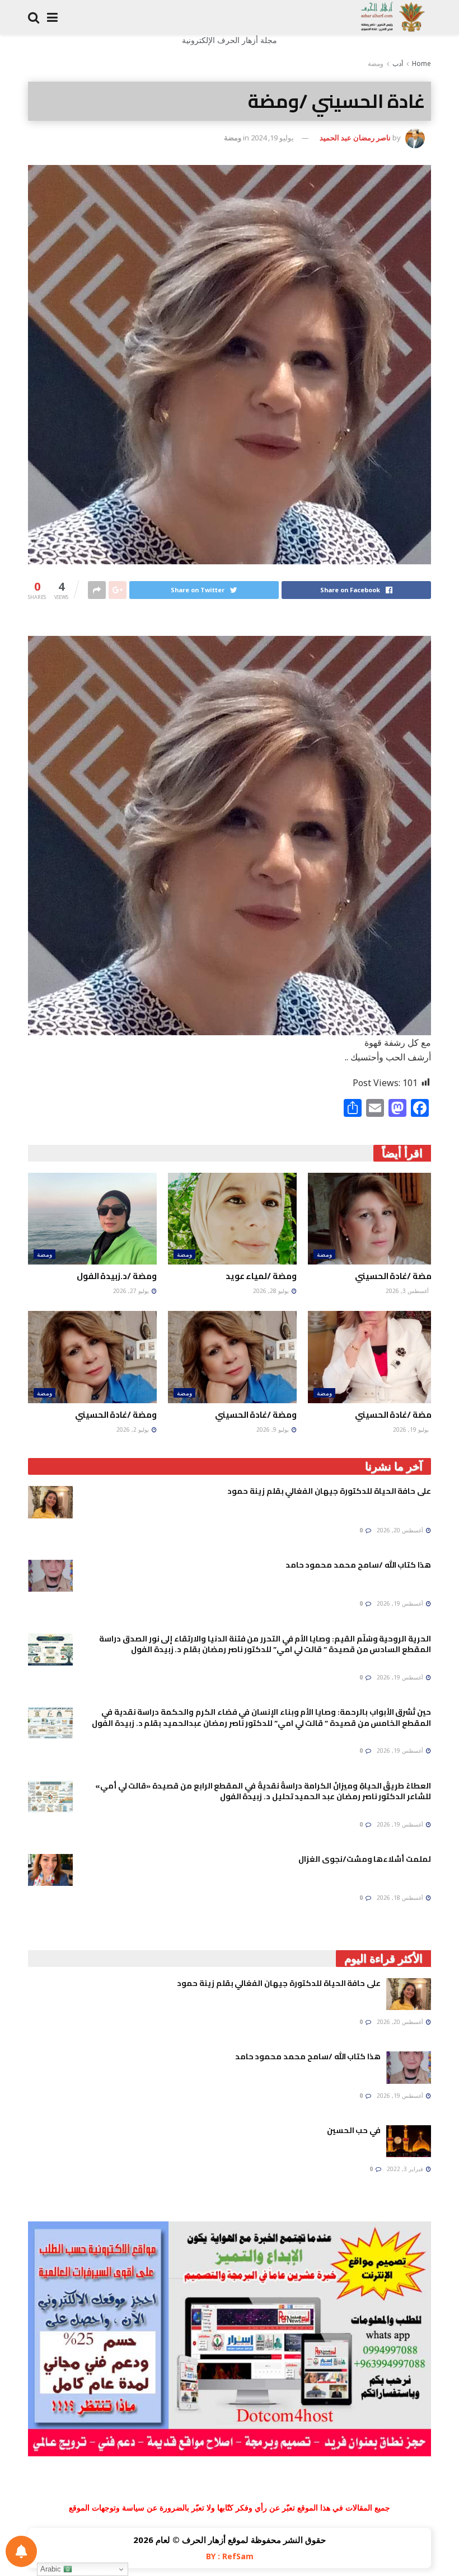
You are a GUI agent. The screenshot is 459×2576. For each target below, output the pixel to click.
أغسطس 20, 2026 (401, 1530)
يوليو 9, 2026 (273, 1429)
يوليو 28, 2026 (272, 1291)
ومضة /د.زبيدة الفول (117, 1276)
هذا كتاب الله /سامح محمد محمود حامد (358, 1565)
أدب (398, 63)
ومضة (376, 63)
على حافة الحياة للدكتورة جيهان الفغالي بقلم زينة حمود (329, 1491)
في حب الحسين (354, 2130)
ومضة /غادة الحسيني (396, 1276)
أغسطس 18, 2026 (401, 1898)
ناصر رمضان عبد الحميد (355, 138)
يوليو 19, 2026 (412, 1429)
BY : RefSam (230, 2556)
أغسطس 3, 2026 (408, 1291)
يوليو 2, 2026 (134, 1429)
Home (421, 63)
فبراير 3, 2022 (406, 2169)
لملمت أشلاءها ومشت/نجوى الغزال (365, 1859)
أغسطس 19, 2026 (401, 1603)
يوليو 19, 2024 (272, 138)
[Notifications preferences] (21, 2551)
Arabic (52, 2569)
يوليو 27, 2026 (132, 1291)
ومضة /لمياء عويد (261, 1276)
